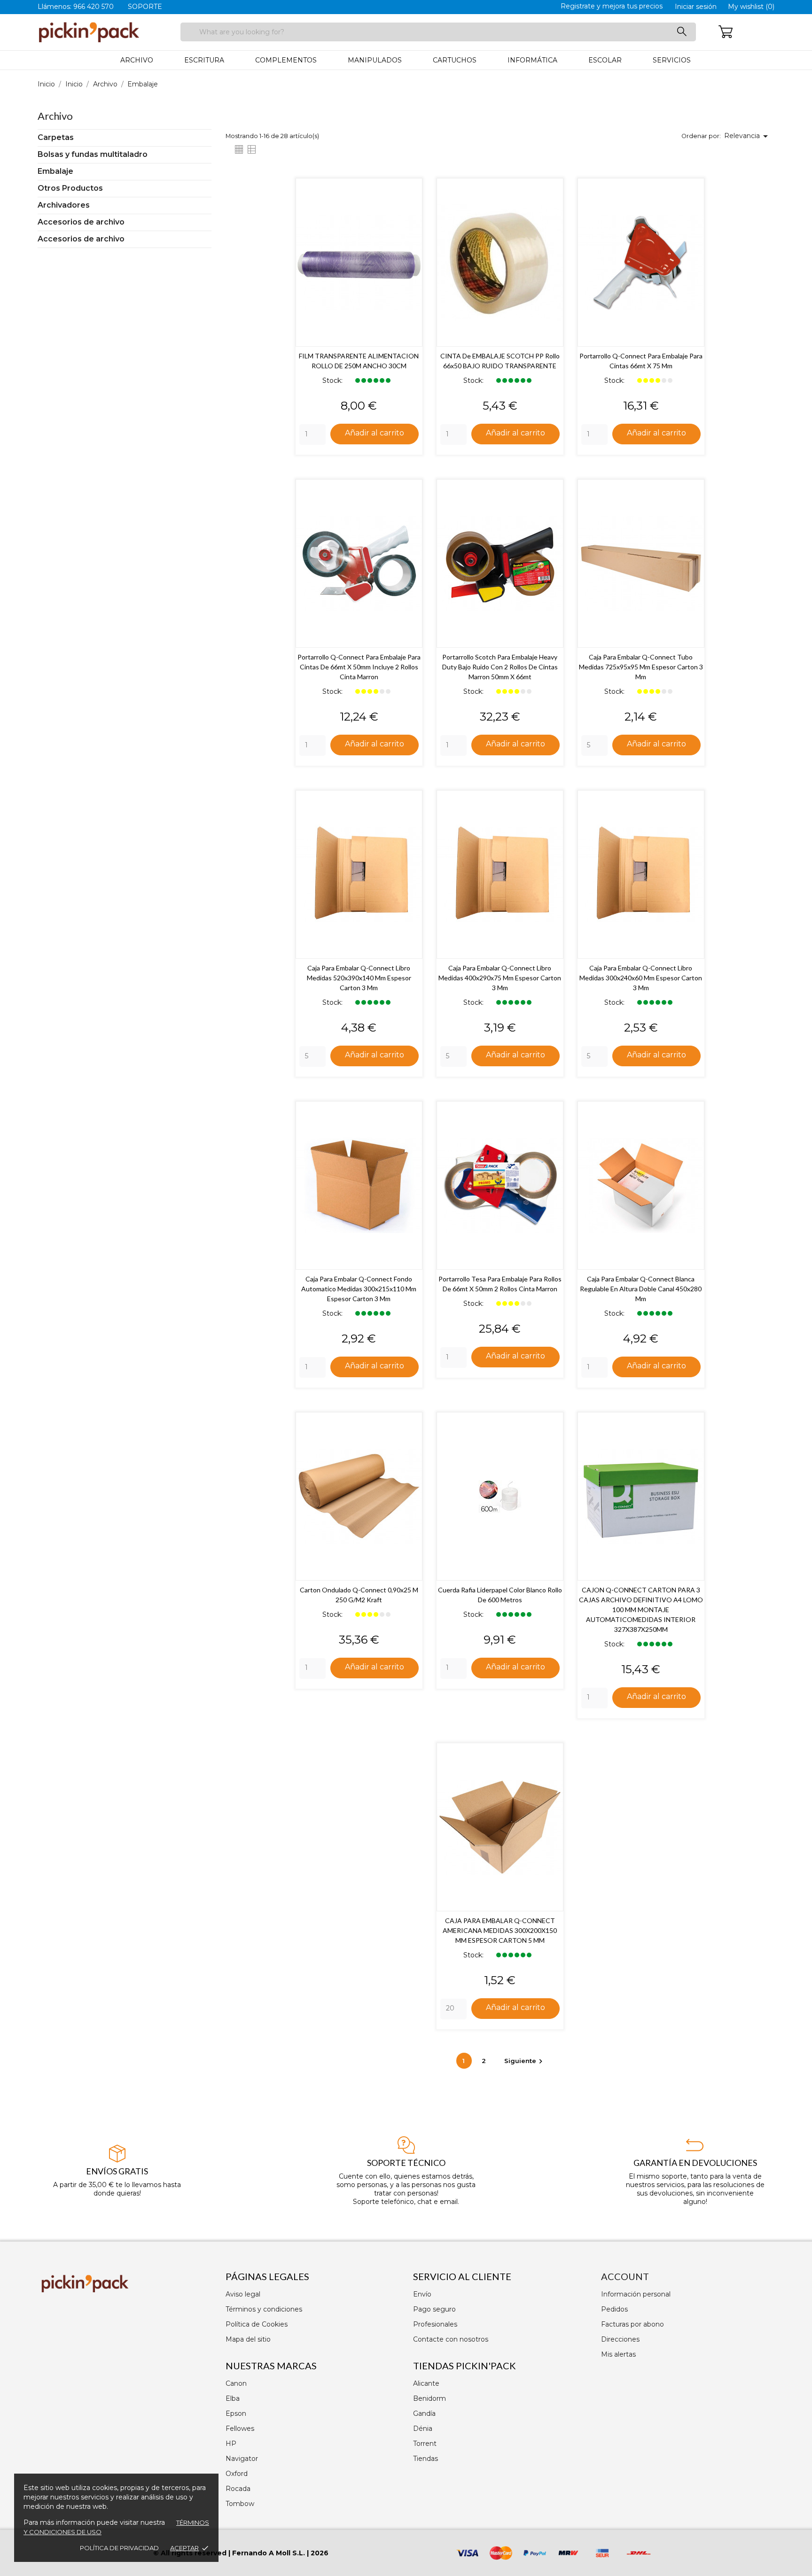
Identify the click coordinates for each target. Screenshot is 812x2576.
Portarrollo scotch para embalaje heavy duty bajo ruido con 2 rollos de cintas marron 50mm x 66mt (500, 667)
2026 (320, 2553)
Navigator (242, 2459)
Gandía (424, 2413)
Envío (422, 2294)
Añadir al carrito (375, 433)
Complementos (286, 60)
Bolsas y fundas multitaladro (93, 154)
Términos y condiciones (264, 2309)
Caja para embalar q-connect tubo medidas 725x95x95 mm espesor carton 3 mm (641, 667)
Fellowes (240, 2429)
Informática (532, 60)
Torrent (425, 2444)
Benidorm (429, 2398)
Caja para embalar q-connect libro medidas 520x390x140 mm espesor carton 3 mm (359, 978)
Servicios (672, 60)
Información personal (636, 2294)
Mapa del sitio (248, 2339)
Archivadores (64, 205)
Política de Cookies (257, 2324)
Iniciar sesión (696, 7)
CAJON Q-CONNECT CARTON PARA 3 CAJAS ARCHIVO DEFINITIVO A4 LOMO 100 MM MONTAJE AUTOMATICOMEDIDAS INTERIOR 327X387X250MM (641, 1610)
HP (231, 2444)
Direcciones (620, 2339)
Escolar (605, 60)
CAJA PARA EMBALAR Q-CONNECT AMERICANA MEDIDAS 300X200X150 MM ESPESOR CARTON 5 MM (500, 1930)
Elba (233, 2398)
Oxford (237, 2474)
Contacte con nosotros (451, 2339)
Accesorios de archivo (81, 222)
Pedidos (614, 2309)
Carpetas (56, 137)
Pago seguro (434, 2309)
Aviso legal (243, 2294)
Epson (236, 2413)
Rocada (238, 2489)
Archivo (137, 60)
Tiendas (426, 2459)
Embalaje (55, 171)
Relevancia (748, 136)
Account (625, 2276)
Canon (236, 2383)
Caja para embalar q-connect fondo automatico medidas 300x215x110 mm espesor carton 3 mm (359, 1289)
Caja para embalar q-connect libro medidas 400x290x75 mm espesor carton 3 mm (500, 978)
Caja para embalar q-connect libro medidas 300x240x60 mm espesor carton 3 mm (641, 978)
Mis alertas (618, 2354)
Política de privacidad (119, 2548)
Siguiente (525, 2061)
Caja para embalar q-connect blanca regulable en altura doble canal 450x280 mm (641, 1289)
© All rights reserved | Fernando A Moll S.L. (229, 2553)
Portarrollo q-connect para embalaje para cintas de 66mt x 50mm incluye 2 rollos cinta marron (359, 667)
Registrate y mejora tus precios (612, 6)
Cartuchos (455, 60)
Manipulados (375, 60)
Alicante (426, 2383)
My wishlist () (751, 7)
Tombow (240, 2504)
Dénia (423, 2429)
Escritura (204, 60)
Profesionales (435, 2324)
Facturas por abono (632, 2324)
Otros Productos (70, 188)
